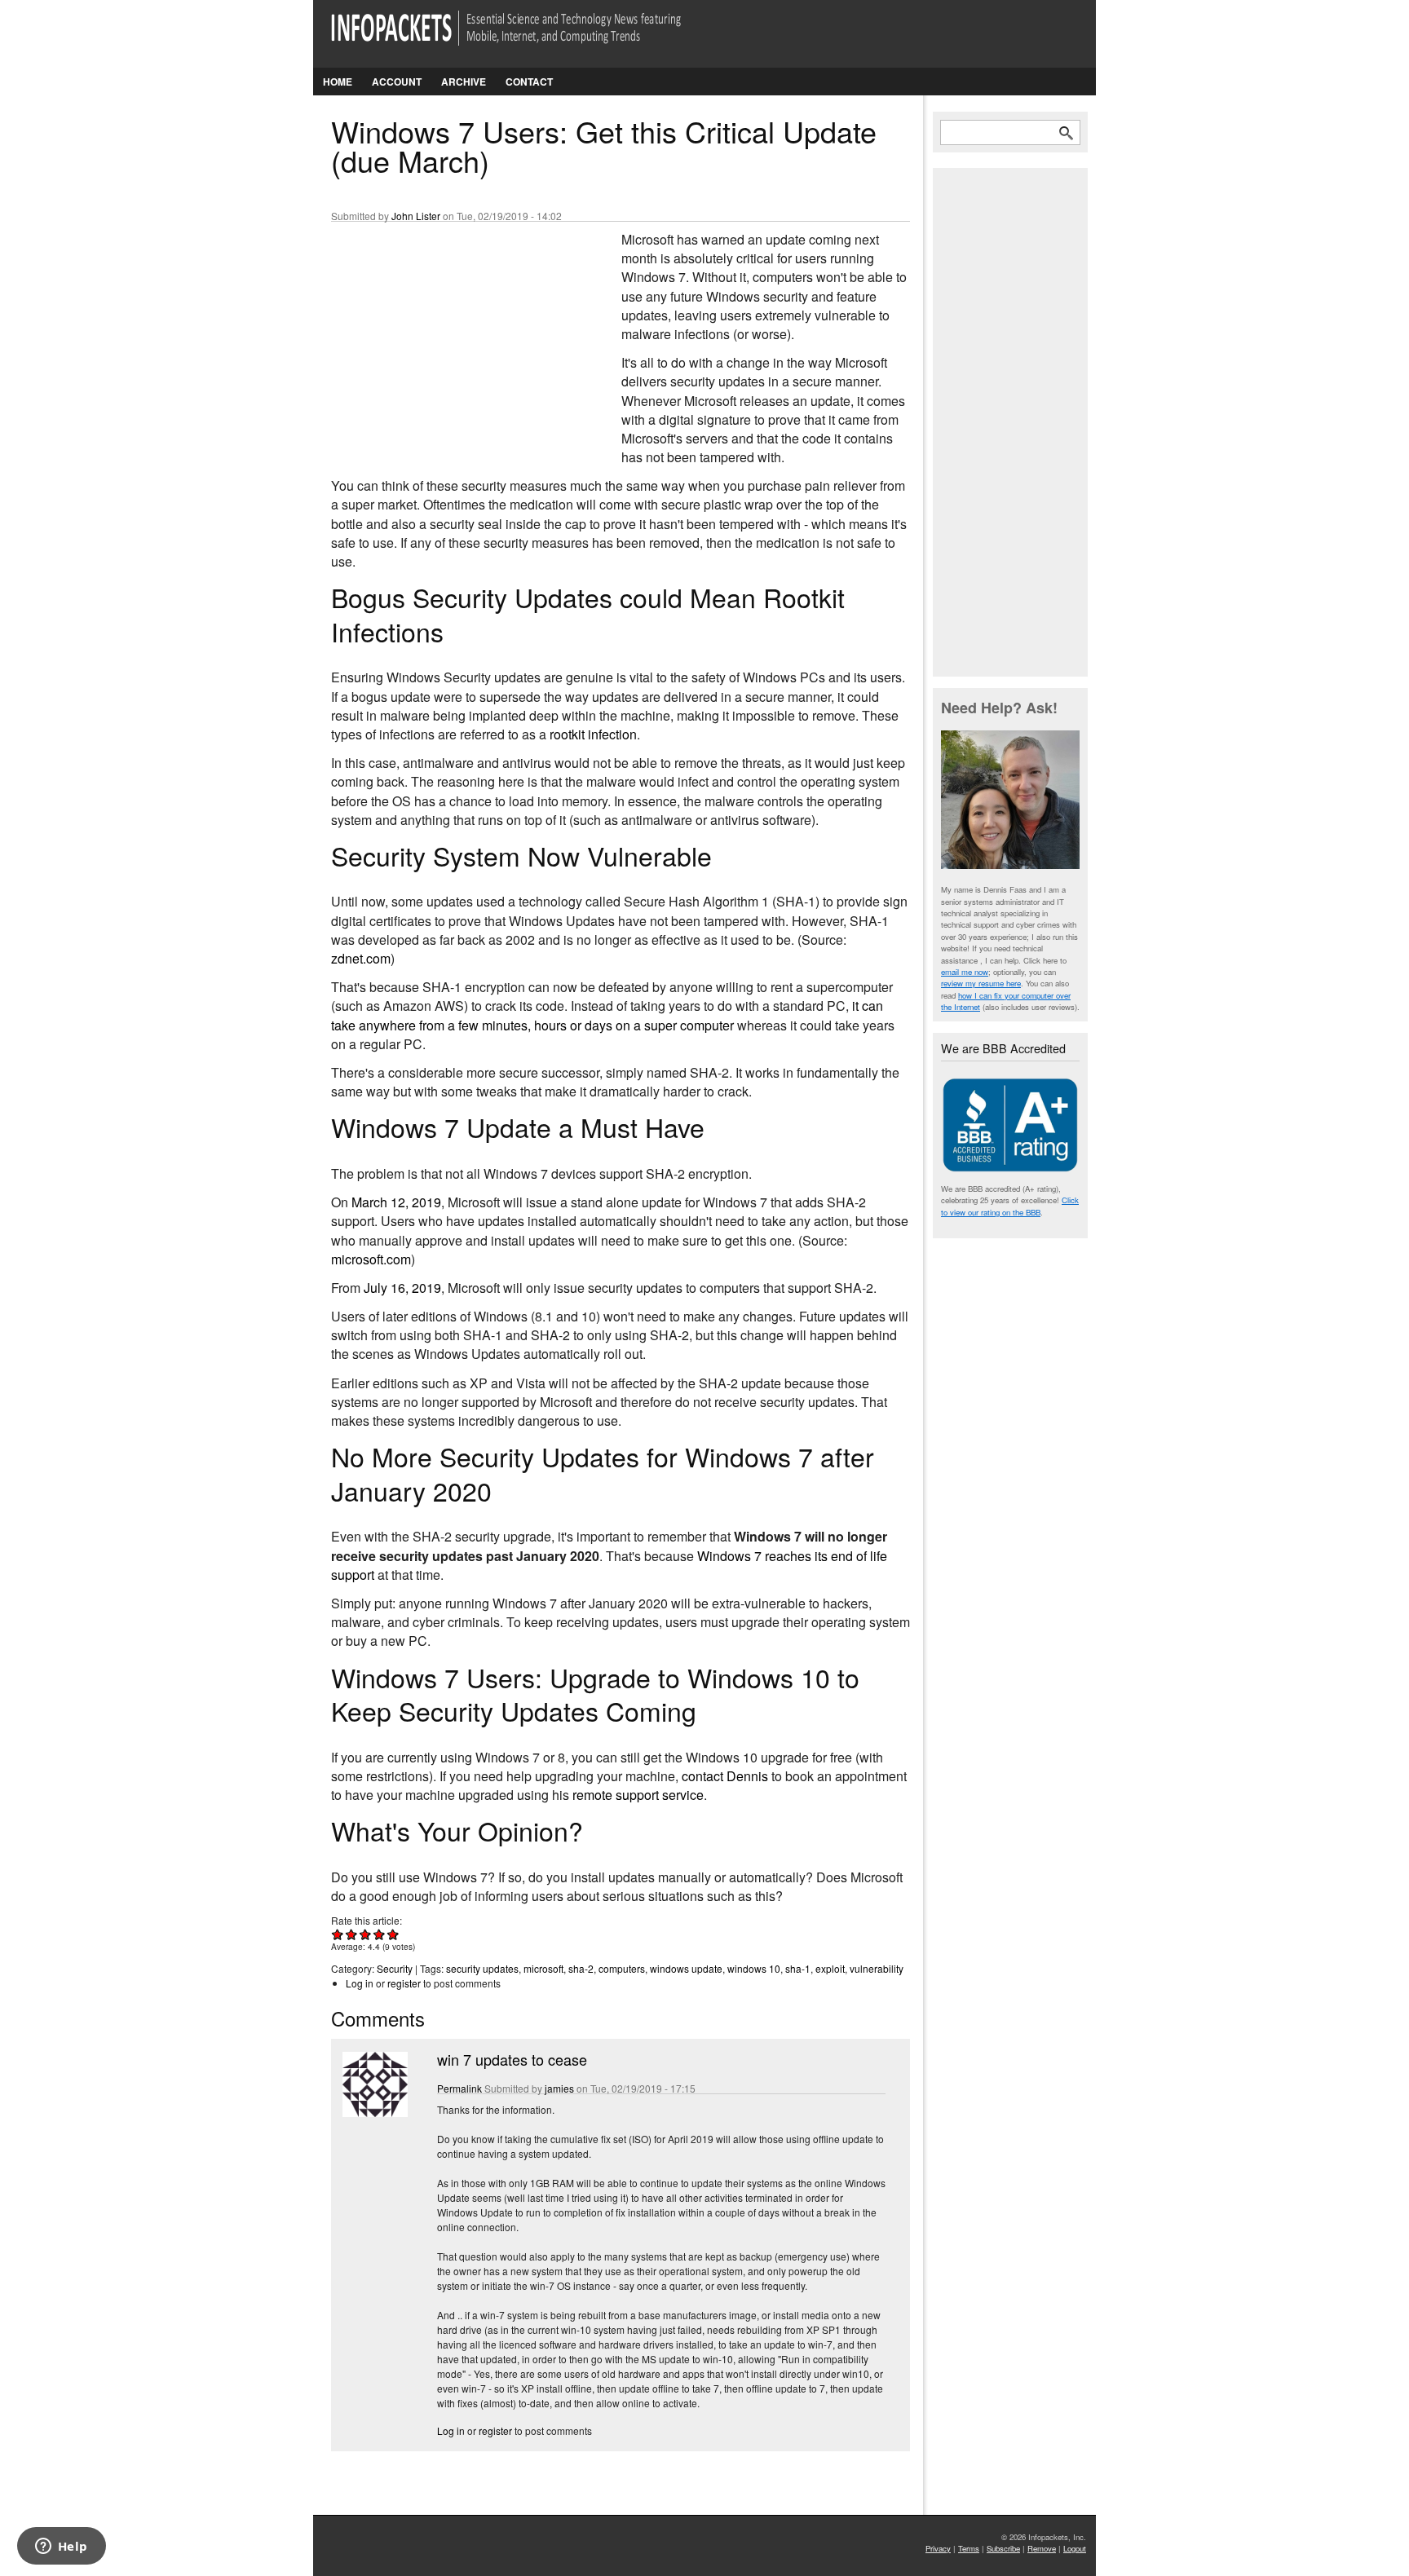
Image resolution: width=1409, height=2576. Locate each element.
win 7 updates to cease (512, 2059)
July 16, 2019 (402, 1288)
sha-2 (581, 1968)
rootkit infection (593, 734)
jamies (559, 2088)
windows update (686, 1968)
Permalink (459, 2088)
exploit (830, 1968)
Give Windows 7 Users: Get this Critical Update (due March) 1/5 (338, 1934)
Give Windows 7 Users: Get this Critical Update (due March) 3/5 (366, 1934)
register (404, 1983)
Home (338, 82)
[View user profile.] (373, 2113)
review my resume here (981, 983)
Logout (1075, 2548)
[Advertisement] (453, 338)
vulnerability (877, 1968)
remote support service (638, 1795)
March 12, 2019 (396, 1202)
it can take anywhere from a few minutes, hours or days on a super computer (607, 1015)
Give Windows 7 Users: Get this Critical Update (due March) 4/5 (380, 1934)
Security (395, 1968)
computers (622, 1968)
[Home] (529, 38)
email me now (965, 972)
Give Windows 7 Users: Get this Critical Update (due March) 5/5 (393, 1934)
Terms (969, 2548)
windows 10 (754, 1968)
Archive (464, 82)
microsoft (543, 1968)
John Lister (416, 216)
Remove (1042, 2548)
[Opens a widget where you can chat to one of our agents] (61, 2547)
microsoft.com (371, 1259)
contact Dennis (725, 1776)
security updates (482, 1968)
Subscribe (1003, 2548)
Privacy (938, 2548)
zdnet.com (361, 958)
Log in (360, 1983)
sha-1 (798, 1968)
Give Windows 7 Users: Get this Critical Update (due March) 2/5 (352, 1934)
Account (397, 82)
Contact (529, 82)
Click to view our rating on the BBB (1010, 1206)
